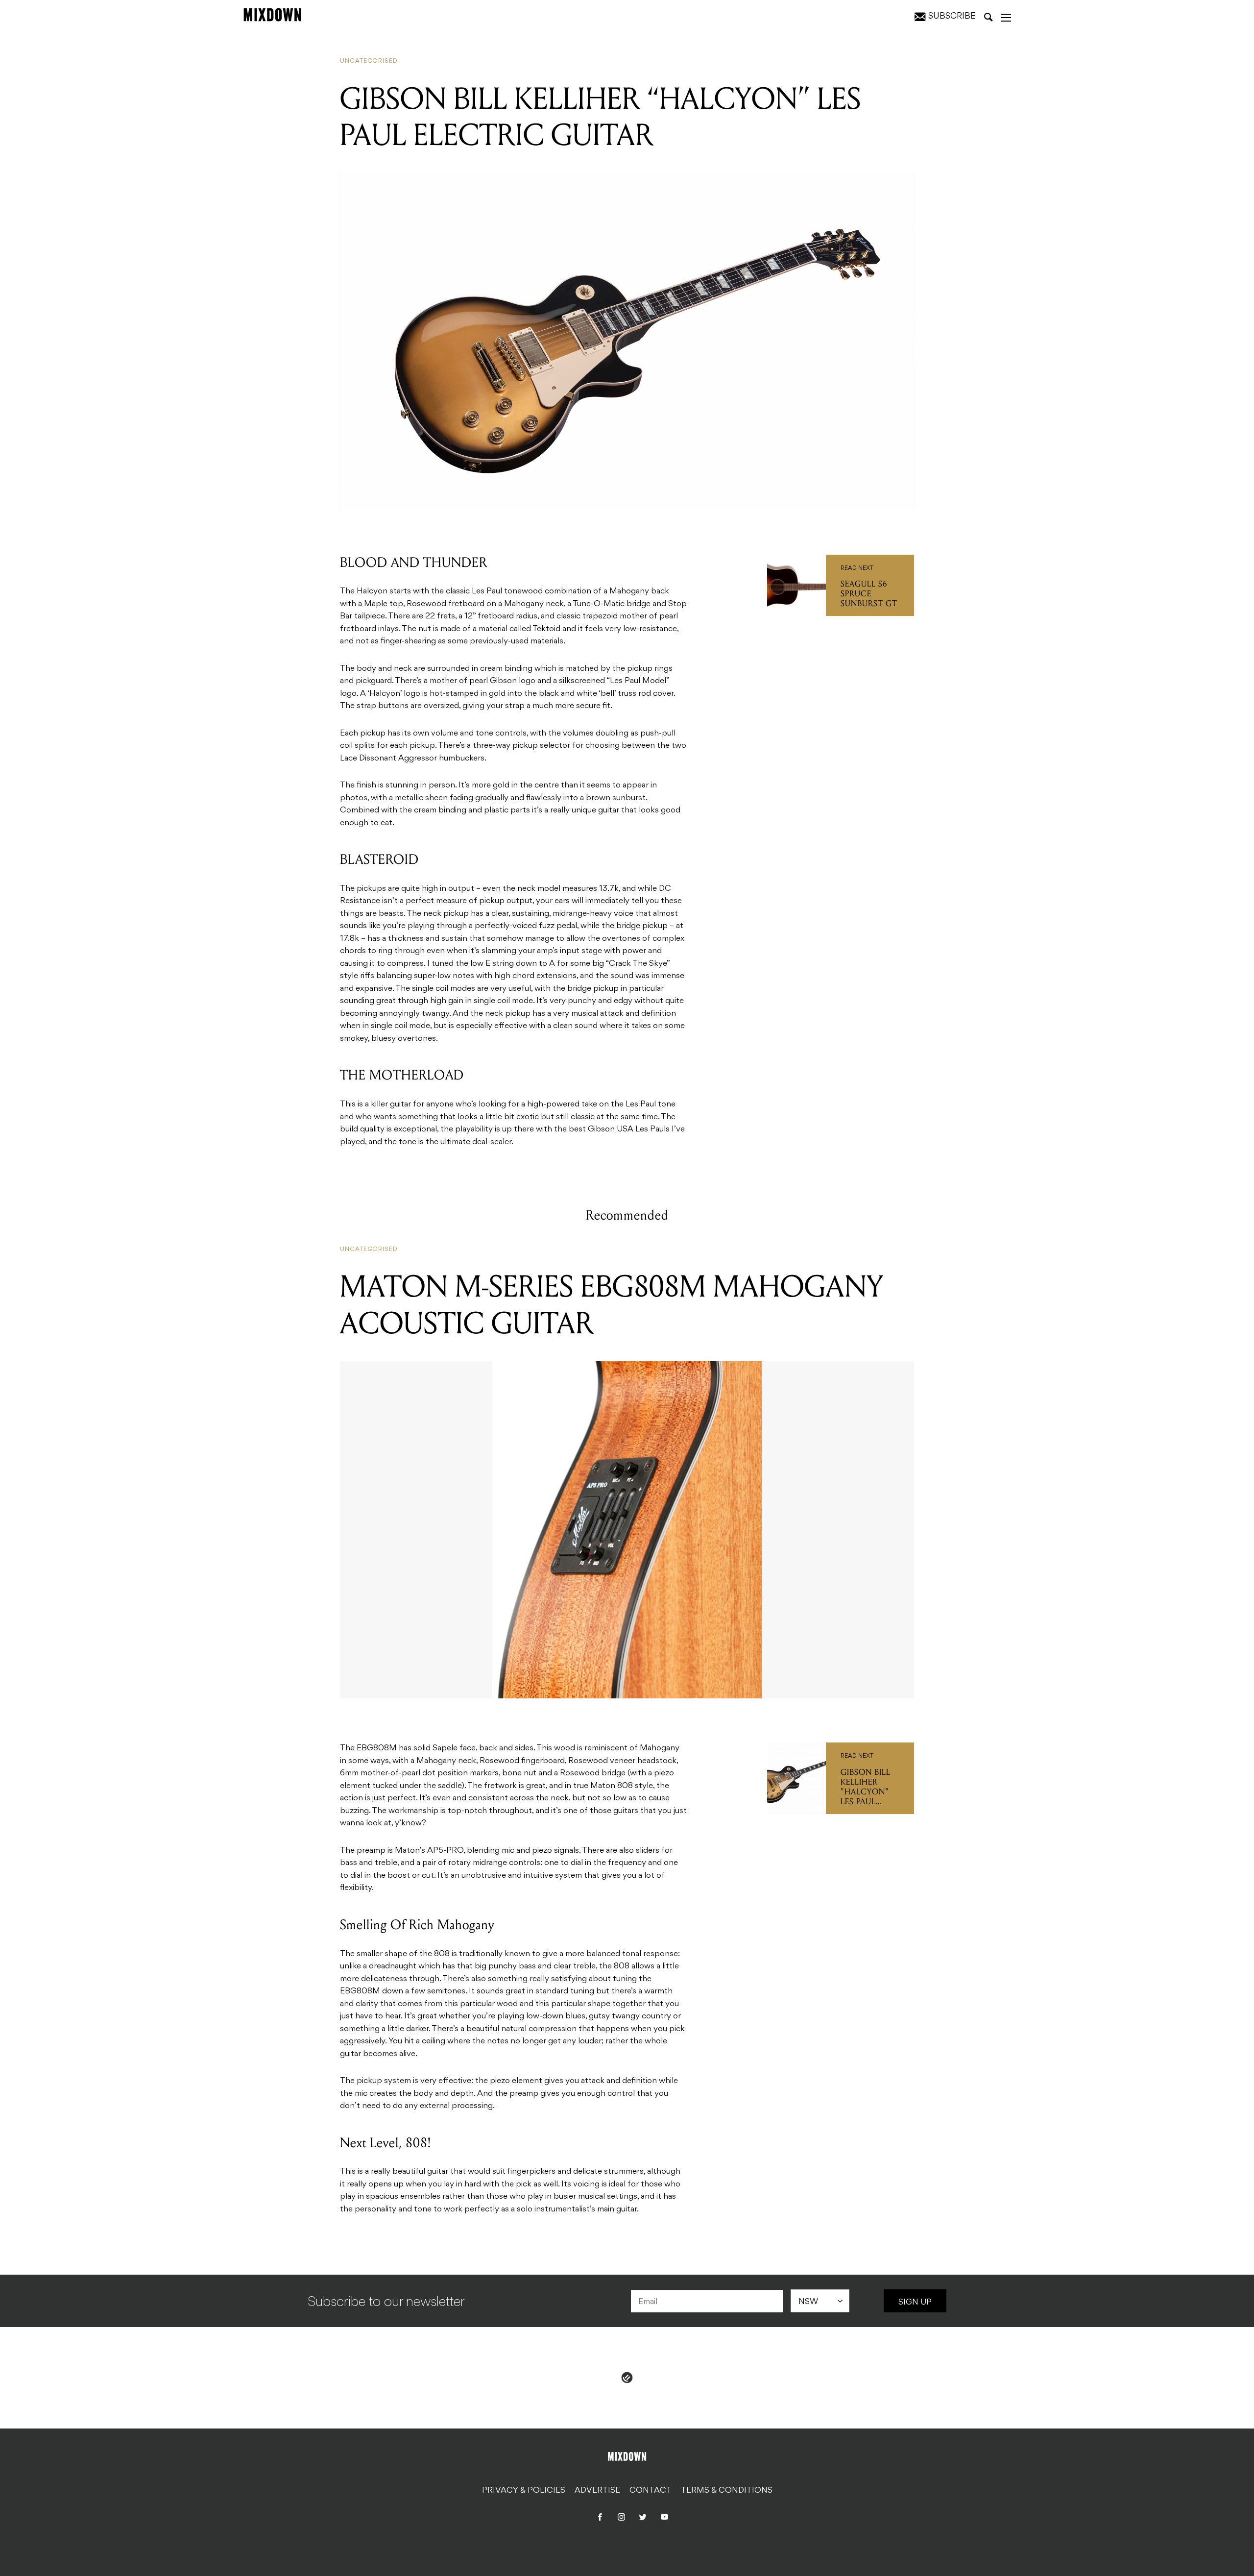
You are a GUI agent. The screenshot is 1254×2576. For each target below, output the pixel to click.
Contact (651, 2491)
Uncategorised (369, 61)
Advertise (597, 2491)
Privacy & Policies (524, 2491)
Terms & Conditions (727, 2491)
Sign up (915, 2303)
